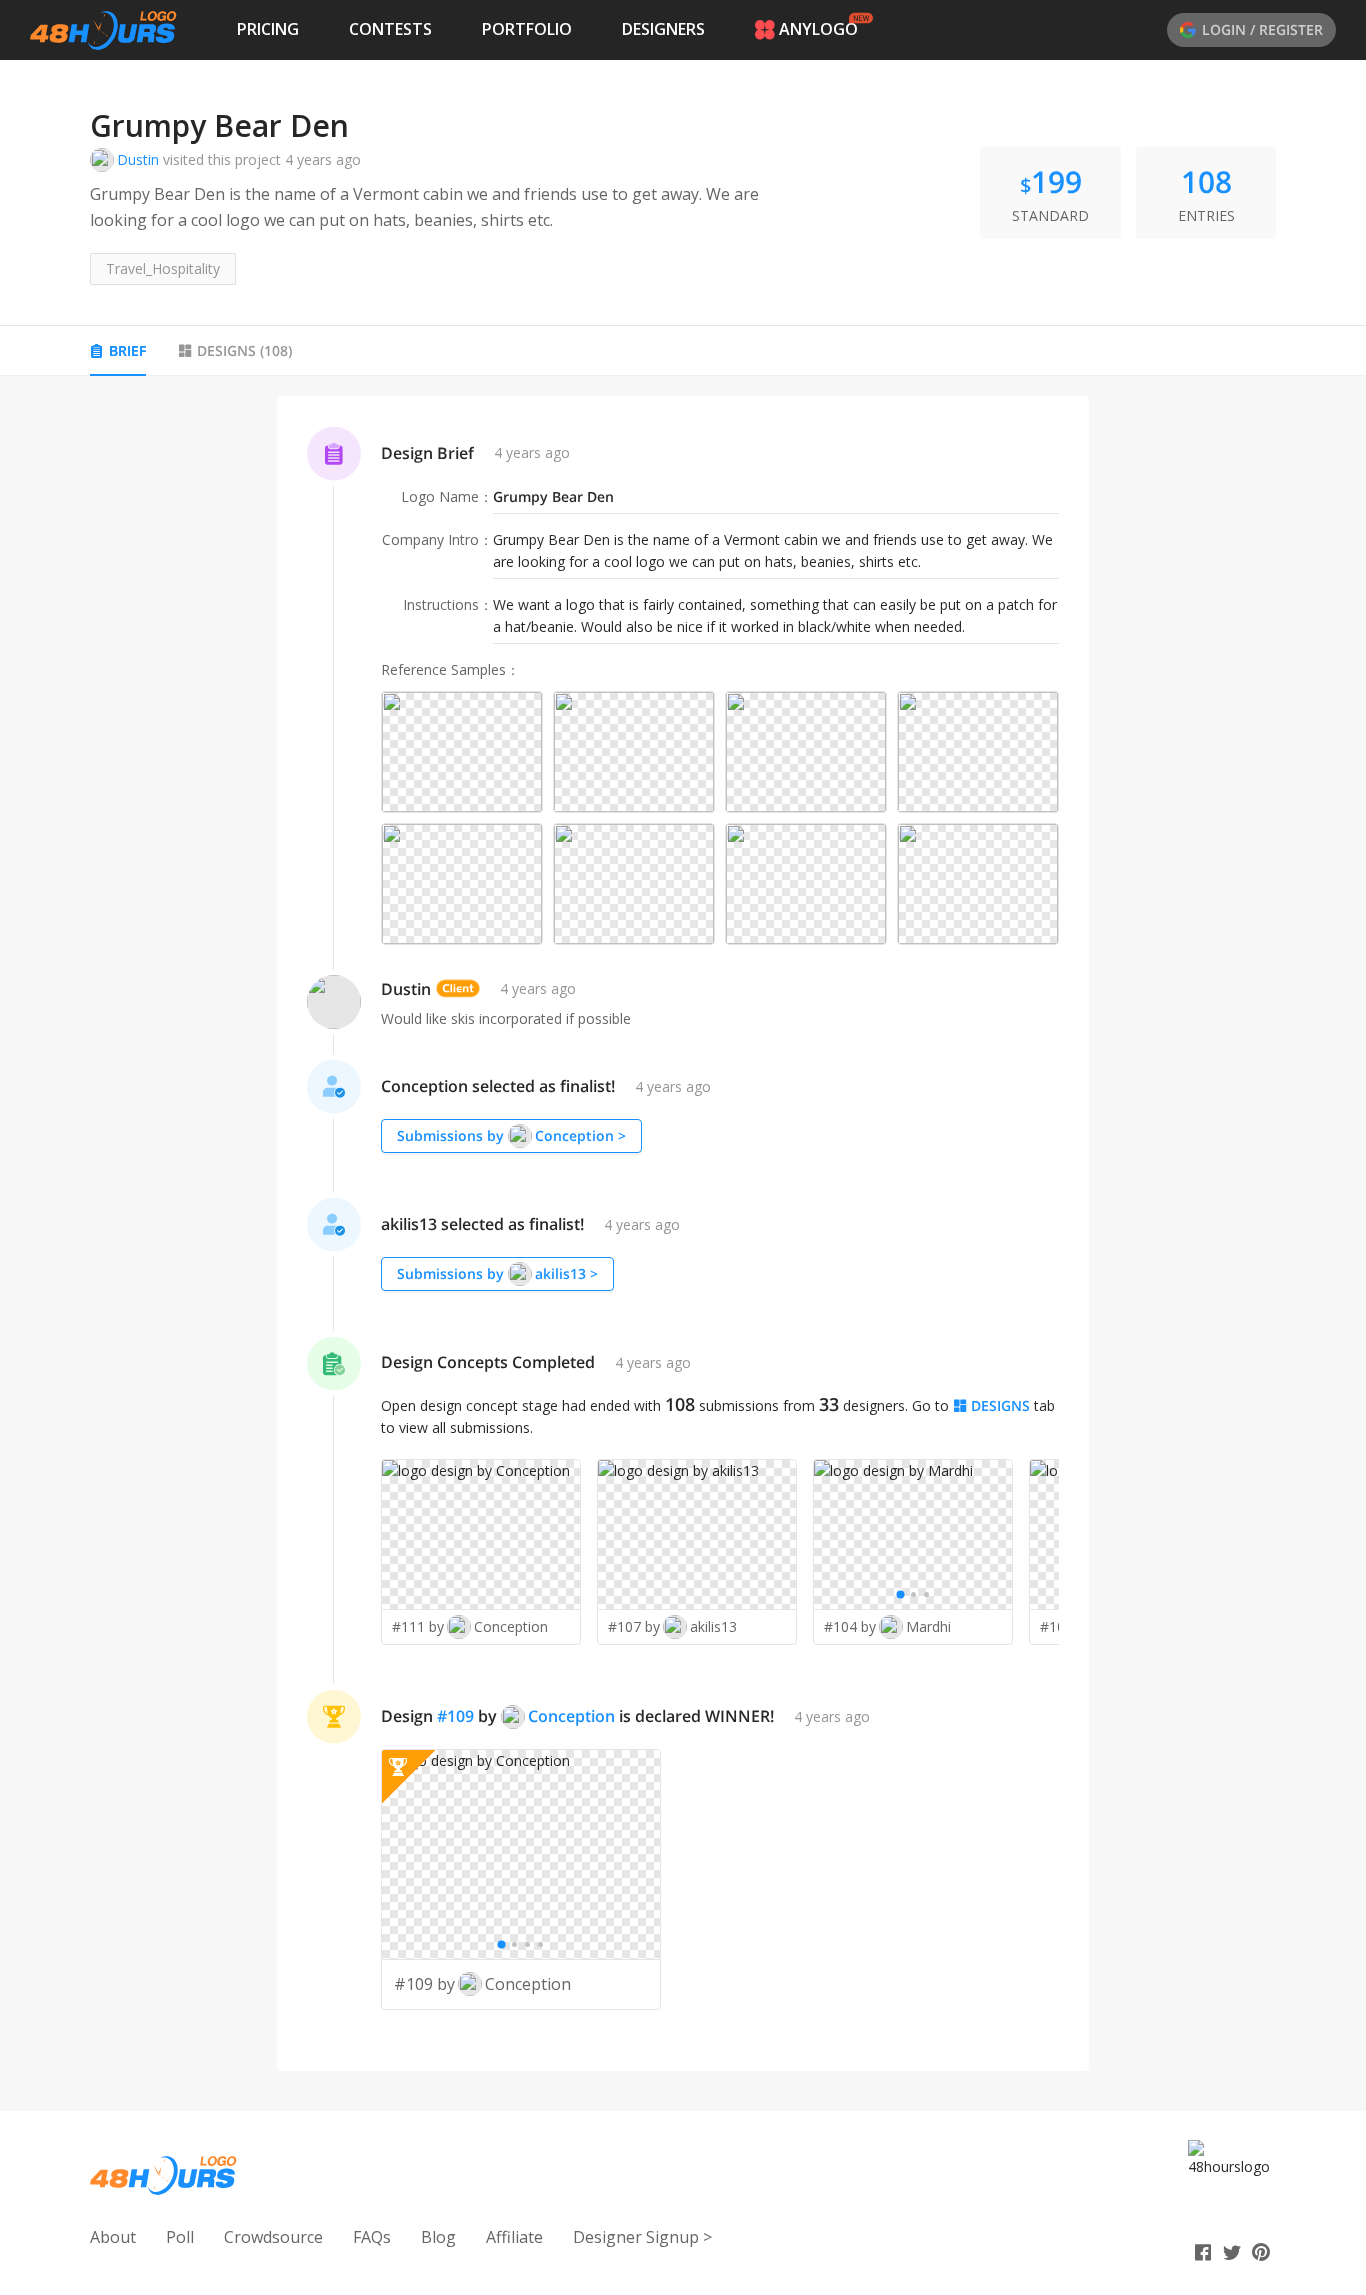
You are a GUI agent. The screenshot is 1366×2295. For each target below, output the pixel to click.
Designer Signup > (642, 2237)
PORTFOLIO (527, 29)
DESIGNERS (663, 29)
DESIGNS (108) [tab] (244, 350)
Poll (180, 2237)
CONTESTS (390, 29)
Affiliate (514, 2237)
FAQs (372, 2237)
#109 (455, 1716)
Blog (438, 2237)
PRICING (268, 29)
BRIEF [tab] (127, 350)
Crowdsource (273, 2237)
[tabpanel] (683, 1233)
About (113, 2237)
